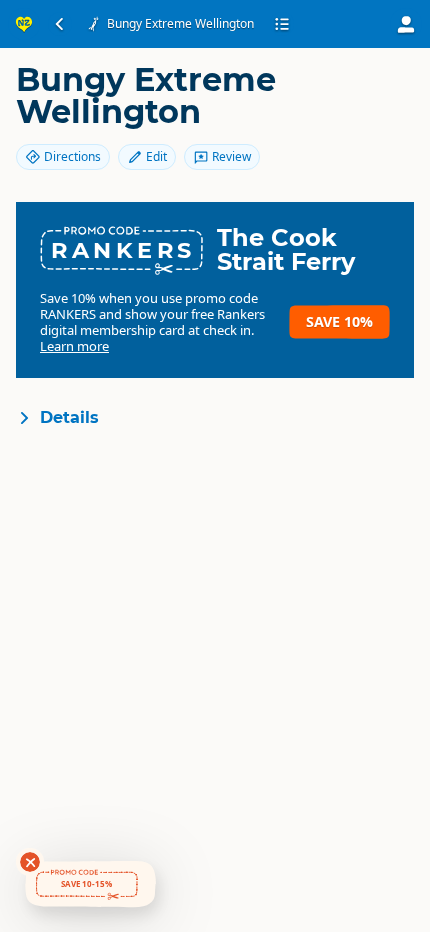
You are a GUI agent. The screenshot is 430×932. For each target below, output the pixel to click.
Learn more (74, 346)
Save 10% (339, 321)
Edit (156, 156)
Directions (72, 156)
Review (231, 156)
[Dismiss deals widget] (30, 862)
